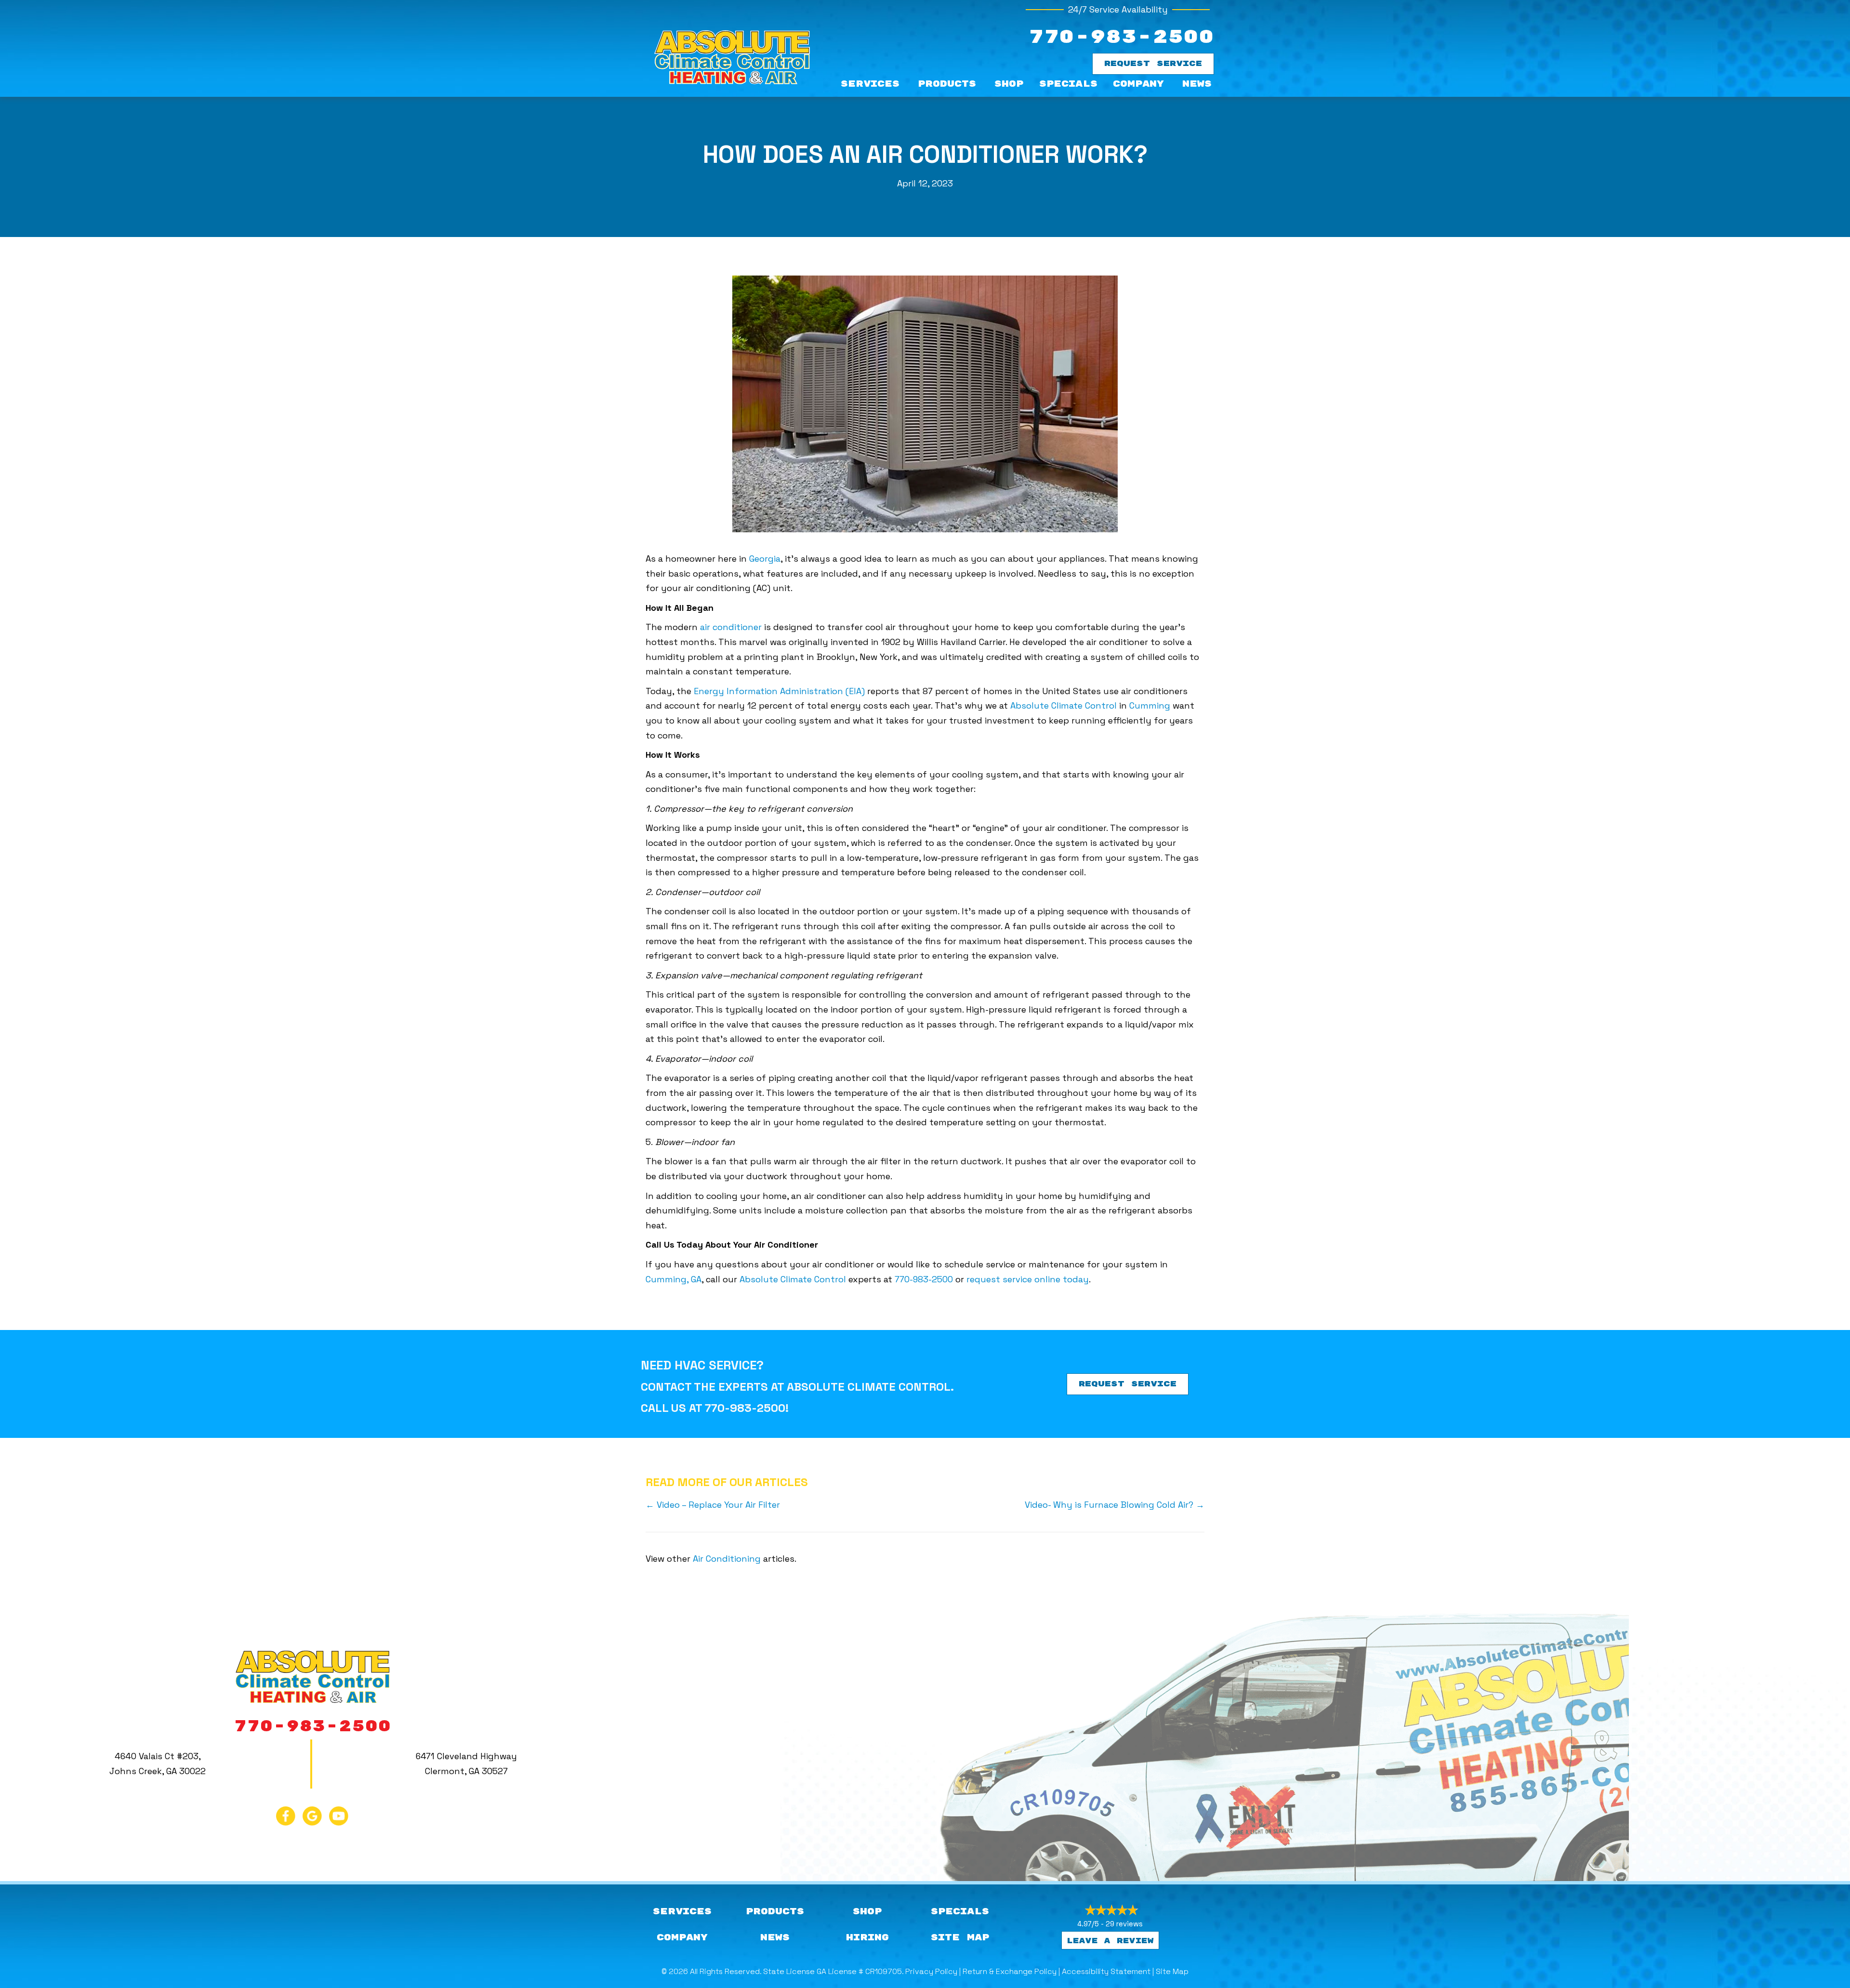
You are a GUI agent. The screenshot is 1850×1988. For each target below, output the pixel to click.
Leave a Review (1110, 1941)
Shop (1009, 84)
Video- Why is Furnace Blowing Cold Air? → (1115, 1505)
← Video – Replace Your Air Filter (713, 1505)
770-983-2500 (1121, 37)
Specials (1068, 84)
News (1197, 84)
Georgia (765, 559)
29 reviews (1124, 1924)
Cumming (1150, 705)
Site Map (1172, 1971)
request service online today (1028, 1279)
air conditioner (731, 627)
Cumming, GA (674, 1279)
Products (947, 84)
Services (870, 84)
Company (1138, 84)
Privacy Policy (931, 1971)
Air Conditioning (727, 1559)
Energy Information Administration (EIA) (779, 691)
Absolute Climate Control (1064, 705)
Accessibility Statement (1106, 1971)
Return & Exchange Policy (1010, 1971)
